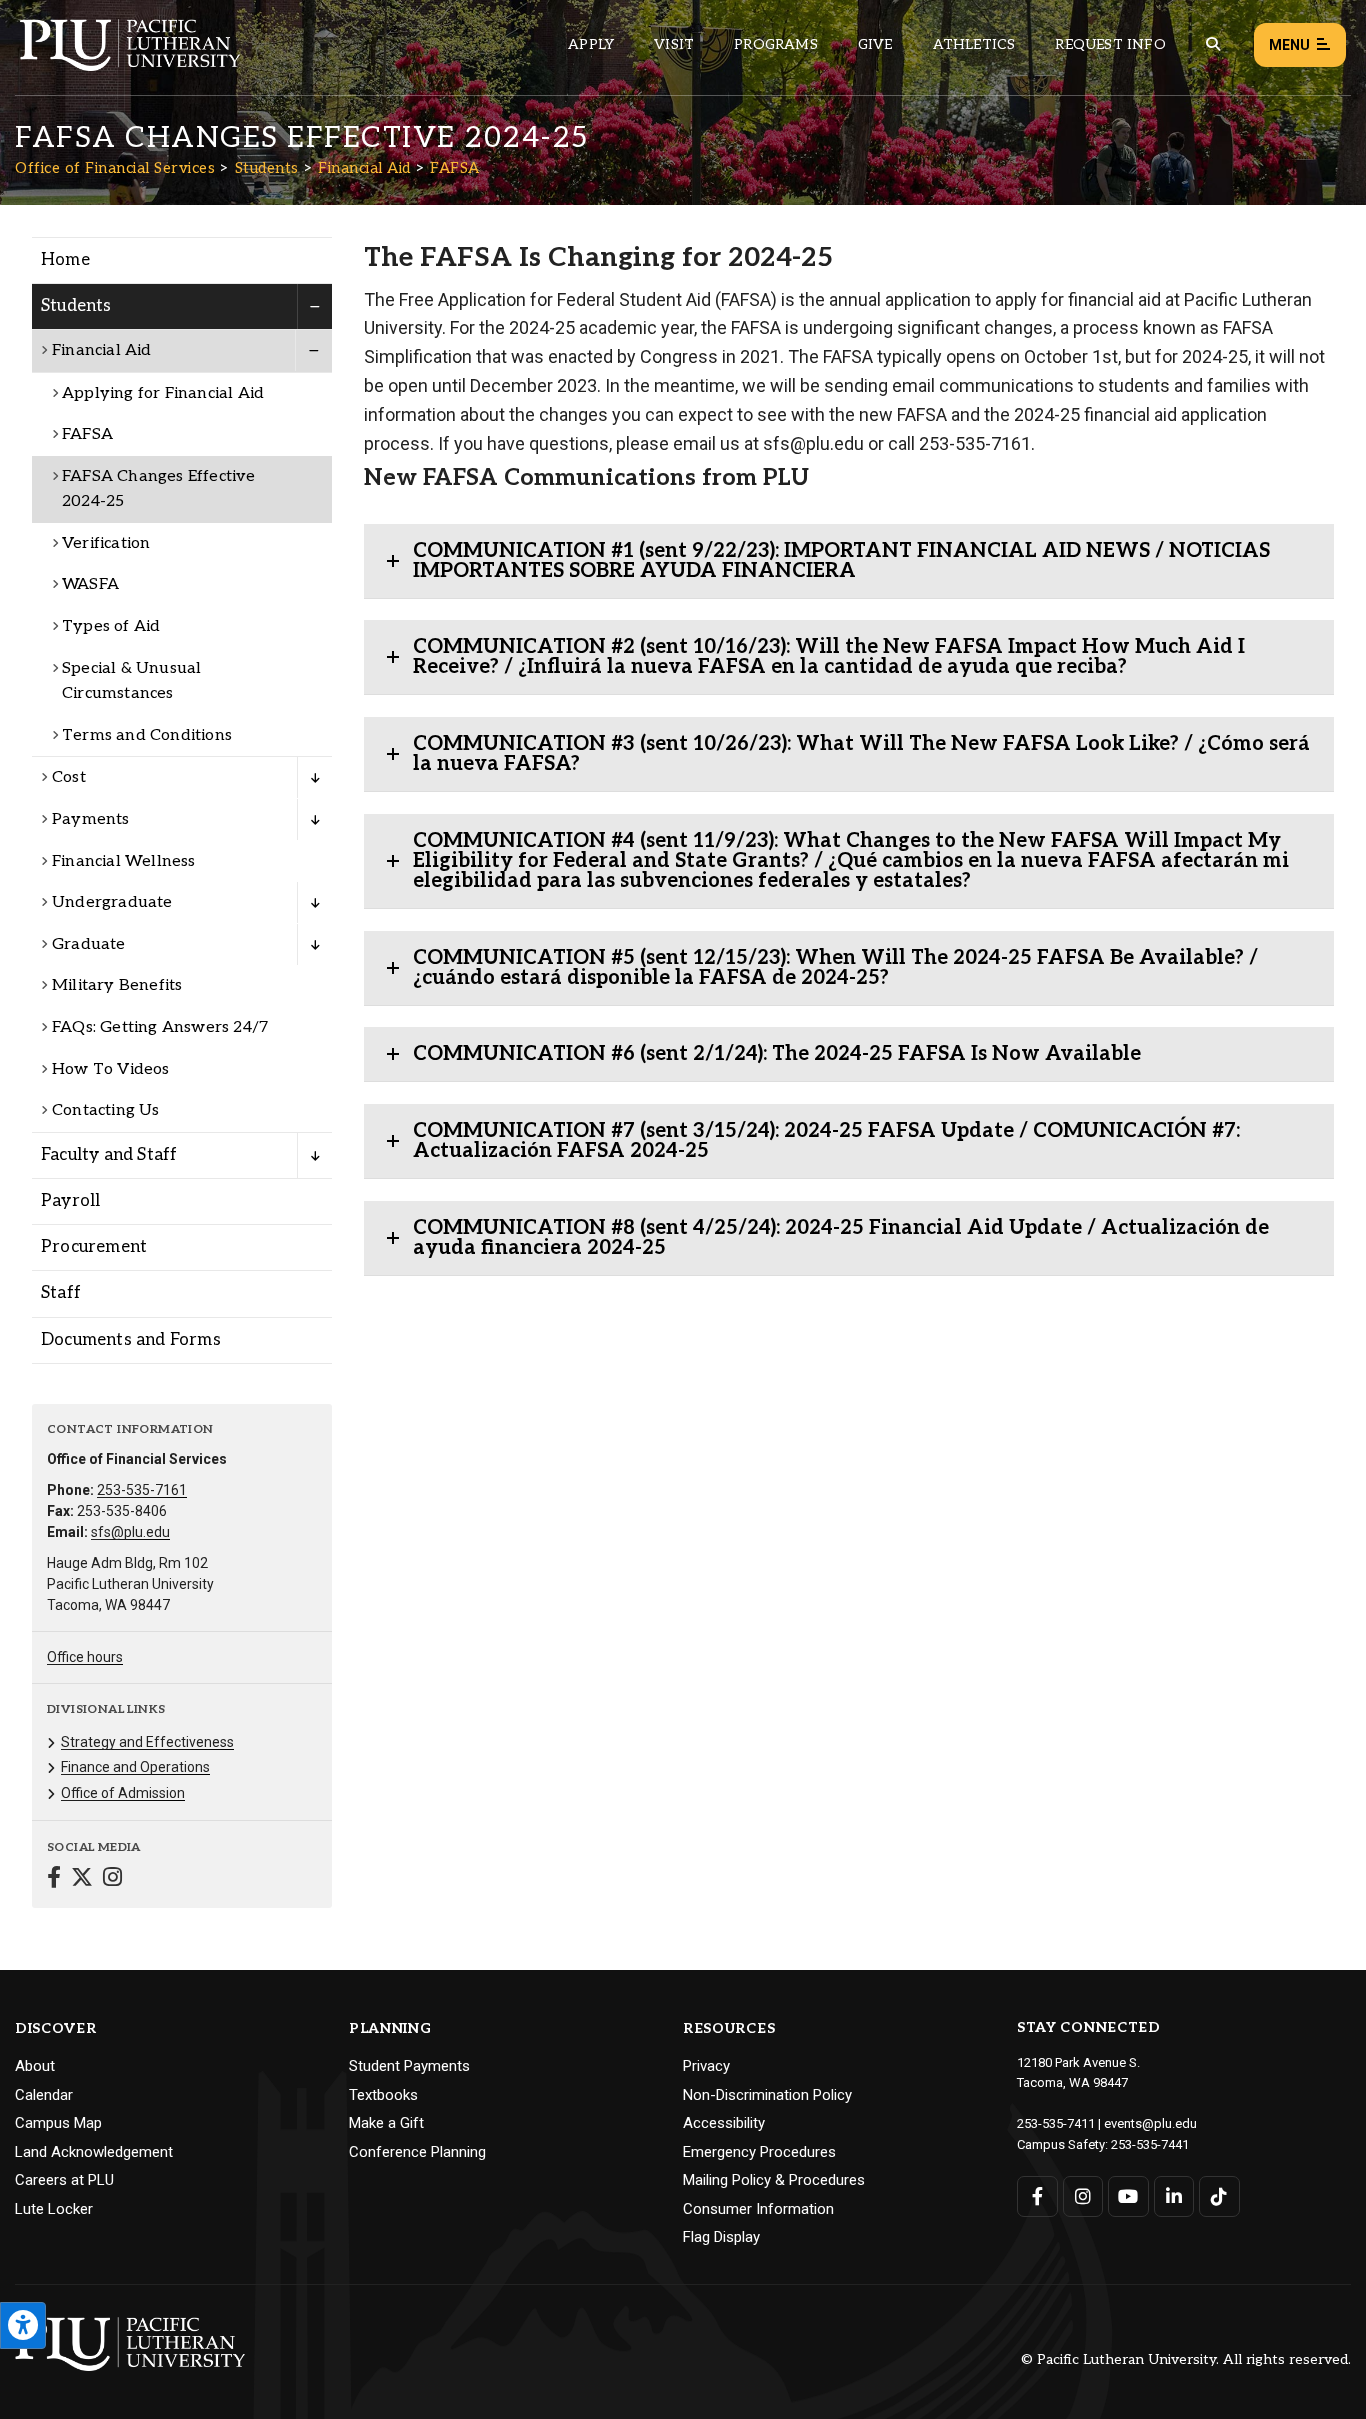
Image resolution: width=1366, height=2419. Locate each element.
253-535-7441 (1150, 2144)
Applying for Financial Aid (163, 393)
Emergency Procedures (759, 2152)
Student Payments (409, 2066)
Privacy (706, 2066)
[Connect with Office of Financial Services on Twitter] (82, 1879)
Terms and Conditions (147, 735)
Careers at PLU (64, 2180)
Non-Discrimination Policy (767, 2095)
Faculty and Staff (109, 1155)
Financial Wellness (124, 861)
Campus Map (58, 2123)
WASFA (90, 584)
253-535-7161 (142, 1490)
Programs (776, 44)
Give (875, 44)
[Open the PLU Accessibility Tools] (23, 2325)
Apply (591, 44)
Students (267, 168)
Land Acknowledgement (94, 2152)
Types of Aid (111, 626)
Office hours (85, 1657)
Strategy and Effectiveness (147, 1742)
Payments (91, 819)
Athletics (974, 44)
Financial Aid (364, 168)
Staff (61, 1293)
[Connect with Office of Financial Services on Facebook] (54, 1879)
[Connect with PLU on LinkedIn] (1174, 2196)
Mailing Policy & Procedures (774, 2180)
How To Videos (111, 1069)
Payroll (70, 1201)
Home (65, 260)
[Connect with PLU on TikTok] (1219, 2196)
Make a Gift (386, 2123)
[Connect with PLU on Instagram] (1083, 2196)
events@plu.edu (1150, 2123)
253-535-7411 (1056, 2123)
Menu (1289, 45)
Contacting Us (106, 1110)
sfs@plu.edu (130, 1532)
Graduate (89, 944)
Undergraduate (112, 902)
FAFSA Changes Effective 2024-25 (159, 489)
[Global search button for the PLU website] (1213, 44)
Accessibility (724, 2123)
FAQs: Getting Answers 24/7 (160, 1027)
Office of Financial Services (115, 168)
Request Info (1110, 44)
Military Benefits (117, 985)
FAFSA (455, 168)
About (35, 2066)
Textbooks (383, 2095)
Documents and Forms (131, 1340)
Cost (69, 777)
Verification (106, 543)
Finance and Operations (135, 1767)
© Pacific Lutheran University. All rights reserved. (1186, 2360)
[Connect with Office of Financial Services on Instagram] (112, 1879)
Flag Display (721, 2237)
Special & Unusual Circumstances (131, 681)
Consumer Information (758, 2209)
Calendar (44, 2095)
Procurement (94, 1247)
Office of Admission (123, 1793)
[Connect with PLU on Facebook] (1037, 2196)
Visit (674, 44)
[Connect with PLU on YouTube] (1128, 2196)
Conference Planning (417, 2152)
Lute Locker (54, 2209)
